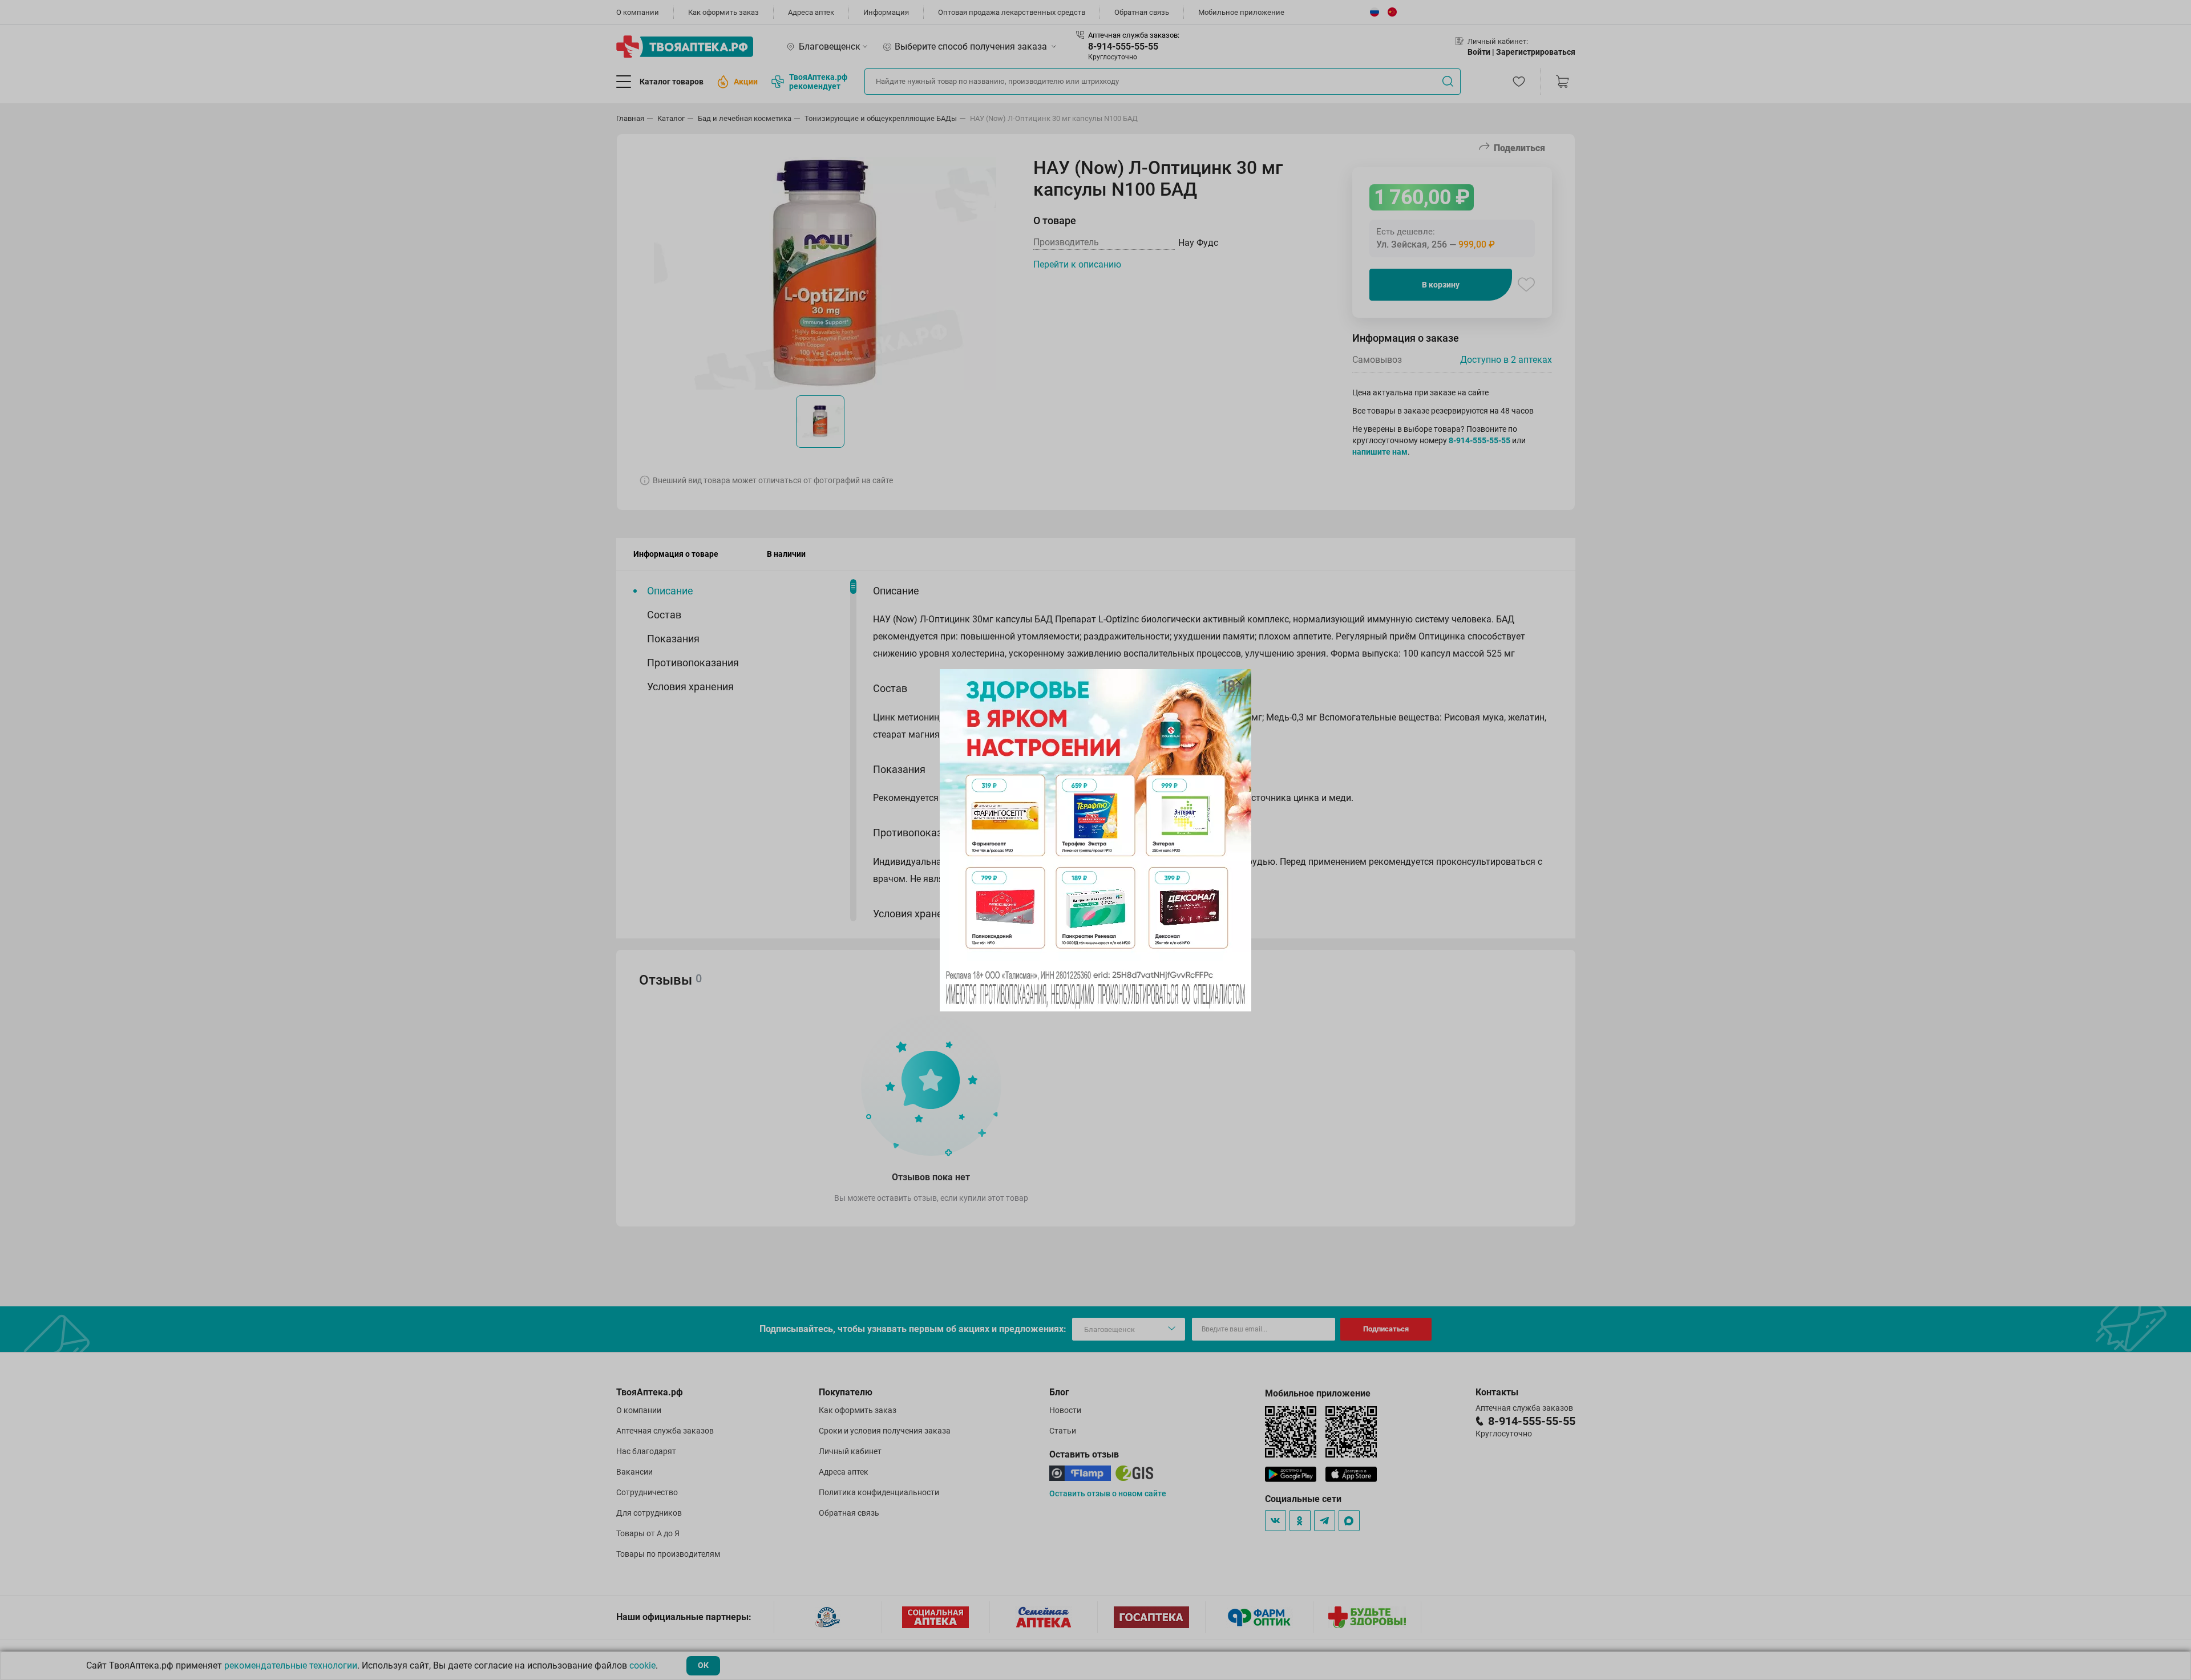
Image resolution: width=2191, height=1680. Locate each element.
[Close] (1239, 682)
